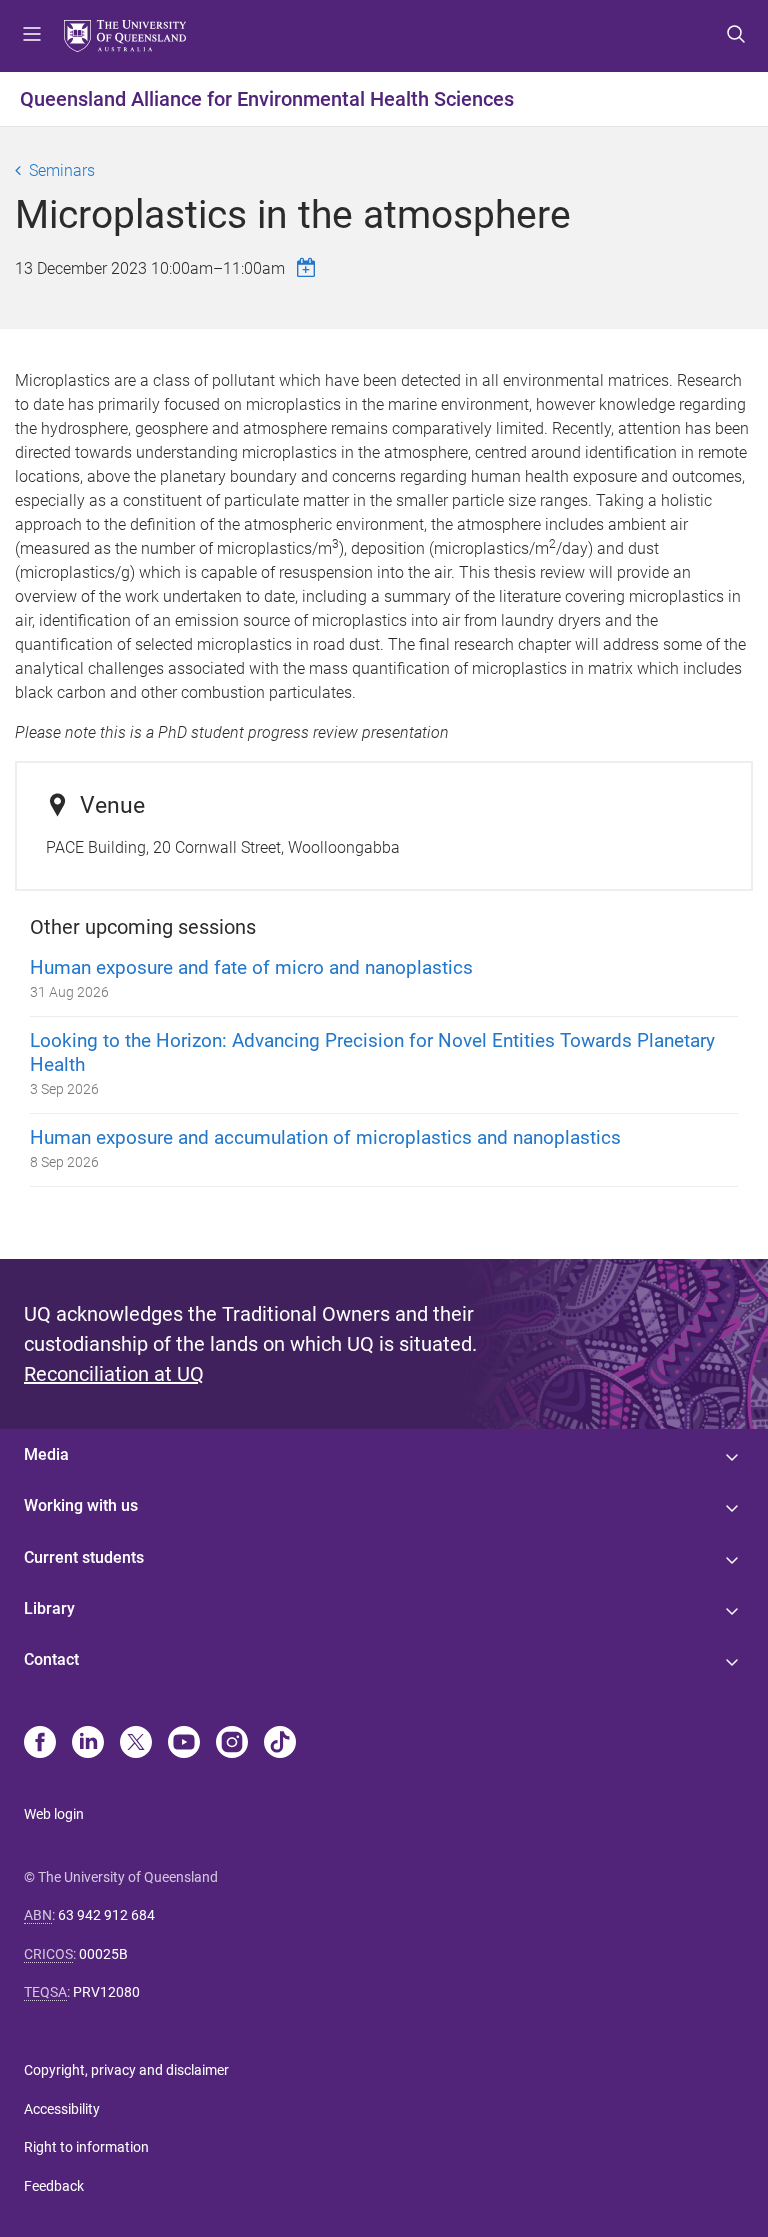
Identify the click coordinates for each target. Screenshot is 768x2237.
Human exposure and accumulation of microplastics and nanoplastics (325, 1137)
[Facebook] (40, 1744)
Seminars (62, 170)
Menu (32, 36)
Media (46, 1454)
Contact (51, 1659)
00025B (103, 1954)
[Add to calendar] (309, 267)
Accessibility (62, 2109)
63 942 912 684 (106, 1915)
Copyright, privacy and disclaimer (126, 2070)
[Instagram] (232, 1744)
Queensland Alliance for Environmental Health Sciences (267, 99)
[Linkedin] (88, 1744)
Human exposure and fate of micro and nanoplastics (251, 967)
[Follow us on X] (136, 1744)
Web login (54, 1814)
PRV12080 (106, 1992)
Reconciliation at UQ (114, 1374)
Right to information (86, 2147)
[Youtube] (184, 1744)
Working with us (81, 1505)
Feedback (54, 2186)
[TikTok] (280, 1744)
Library (49, 1608)
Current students (84, 1557)
